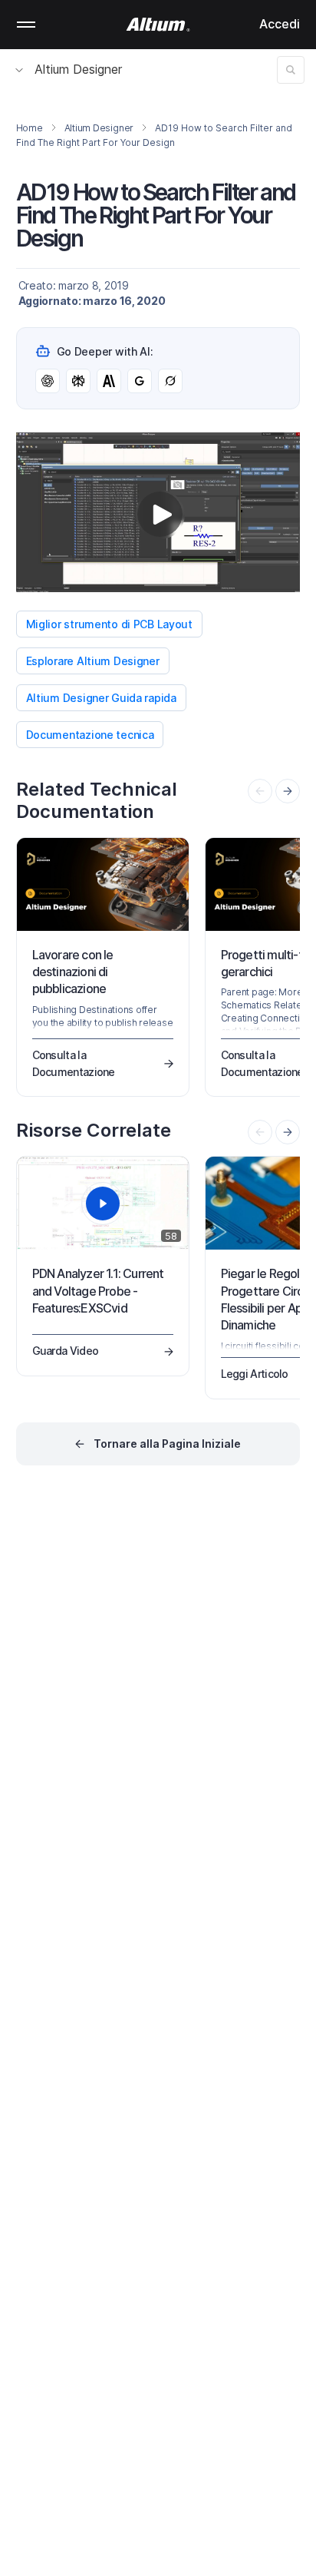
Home (30, 128)
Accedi (280, 24)
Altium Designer (78, 69)
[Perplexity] (78, 381)
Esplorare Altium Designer (93, 661)
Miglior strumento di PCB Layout (109, 624)
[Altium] (158, 25)
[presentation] (288, 791)
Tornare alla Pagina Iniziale (167, 1444)
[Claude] (109, 381)
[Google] (140, 381)
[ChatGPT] (48, 381)
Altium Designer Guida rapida (101, 698)
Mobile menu (26, 25)
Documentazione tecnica (90, 735)
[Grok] (170, 381)
